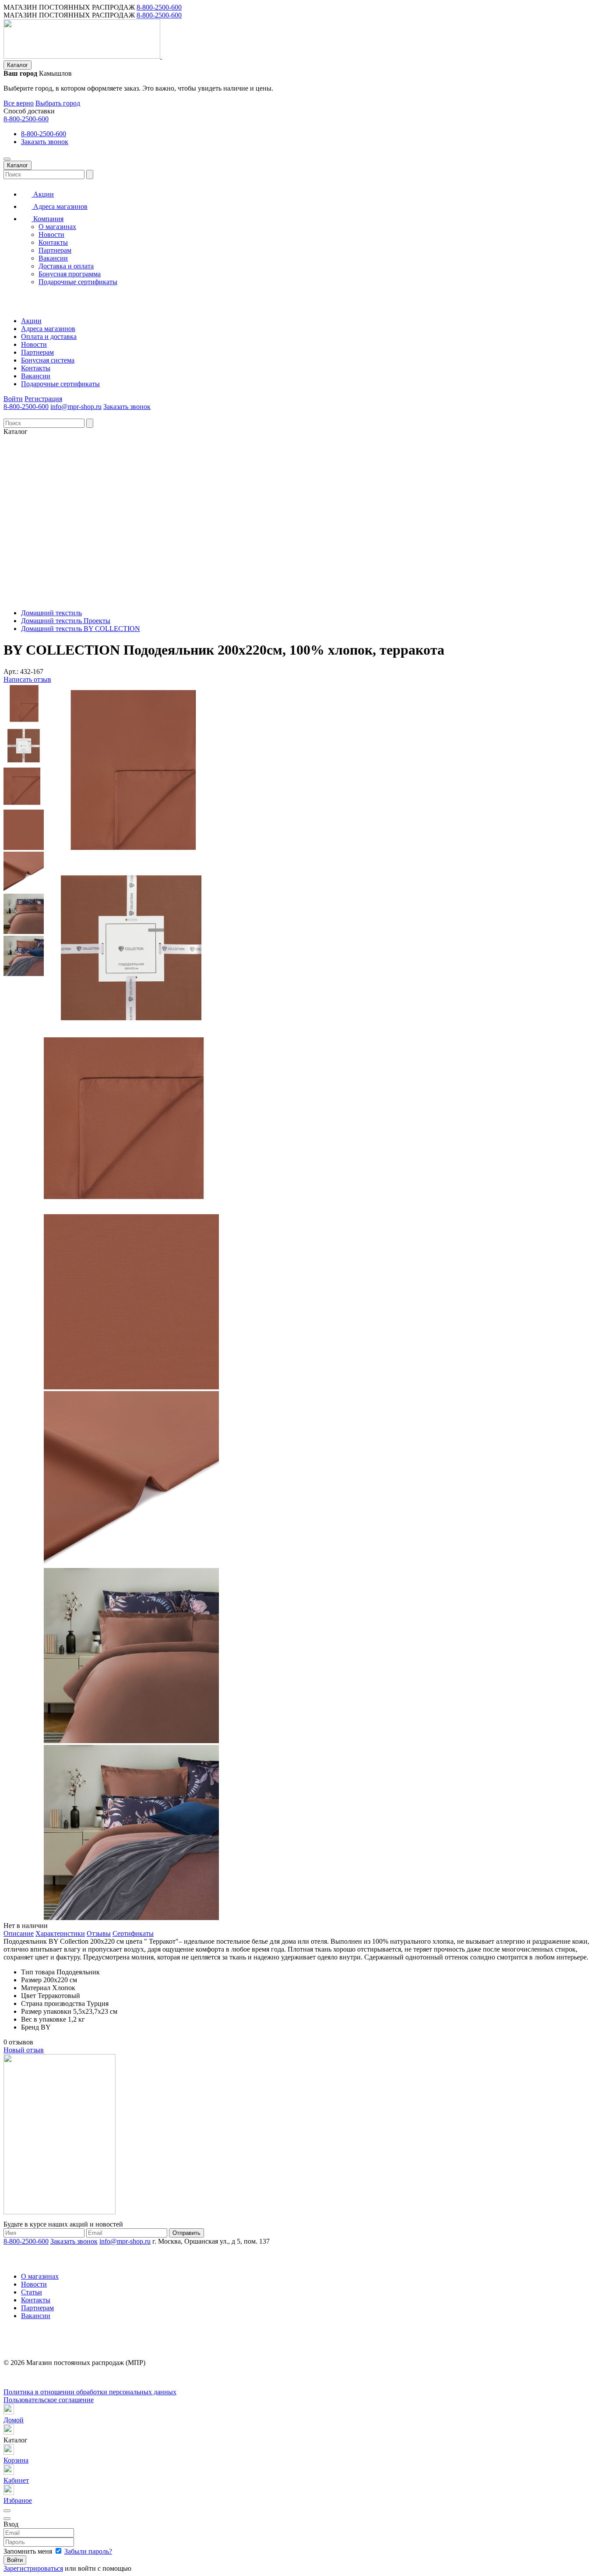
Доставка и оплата (66, 266)
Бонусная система (48, 360)
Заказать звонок (45, 142)
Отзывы (99, 1933)
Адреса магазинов (60, 206)
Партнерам (55, 250)
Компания (47, 219)
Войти (13, 399)
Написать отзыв (27, 679)
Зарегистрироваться (33, 2568)
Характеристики (60, 1933)
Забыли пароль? (88, 2551)
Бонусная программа (70, 274)
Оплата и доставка (49, 337)
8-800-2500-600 (159, 7)
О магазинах (57, 227)
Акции (43, 194)
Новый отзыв (24, 2050)
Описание (19, 1933)
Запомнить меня (29, 2551)
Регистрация (43, 399)
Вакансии (53, 258)
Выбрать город (58, 103)
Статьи (32, 2292)
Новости (51, 234)
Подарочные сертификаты (78, 282)
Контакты (53, 242)
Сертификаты (133, 1933)
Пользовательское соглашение (49, 2400)
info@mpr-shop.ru (76, 407)
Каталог (18, 65)
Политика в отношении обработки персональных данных (90, 2392)
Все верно (19, 103)
